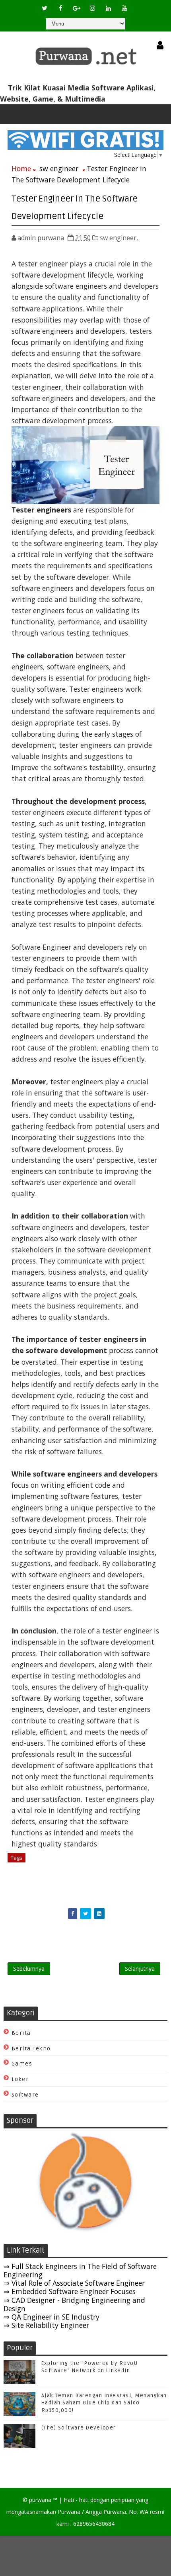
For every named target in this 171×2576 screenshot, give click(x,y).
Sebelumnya (29, 1969)
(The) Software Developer (79, 2428)
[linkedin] (108, 8)
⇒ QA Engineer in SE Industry (51, 2317)
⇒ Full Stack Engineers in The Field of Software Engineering (80, 2270)
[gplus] (76, 8)
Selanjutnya (140, 1969)
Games (22, 2064)
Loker (20, 2079)
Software (25, 2095)
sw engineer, (119, 238)
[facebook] (60, 8)
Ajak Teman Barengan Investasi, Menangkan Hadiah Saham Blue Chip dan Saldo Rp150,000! (104, 2403)
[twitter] (45, 8)
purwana (40, 2500)
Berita (21, 2033)
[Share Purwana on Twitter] (85, 1914)
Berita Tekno (31, 2049)
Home (21, 168)
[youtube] (124, 8)
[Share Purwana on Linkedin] (99, 1914)
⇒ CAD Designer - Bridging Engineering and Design (74, 2304)
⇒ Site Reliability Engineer (46, 2325)
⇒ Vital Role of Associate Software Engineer (74, 2283)
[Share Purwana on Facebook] (73, 1914)
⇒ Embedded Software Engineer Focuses (70, 2291)
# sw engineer (47, 1858)
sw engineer (59, 168)
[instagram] (92, 8)
